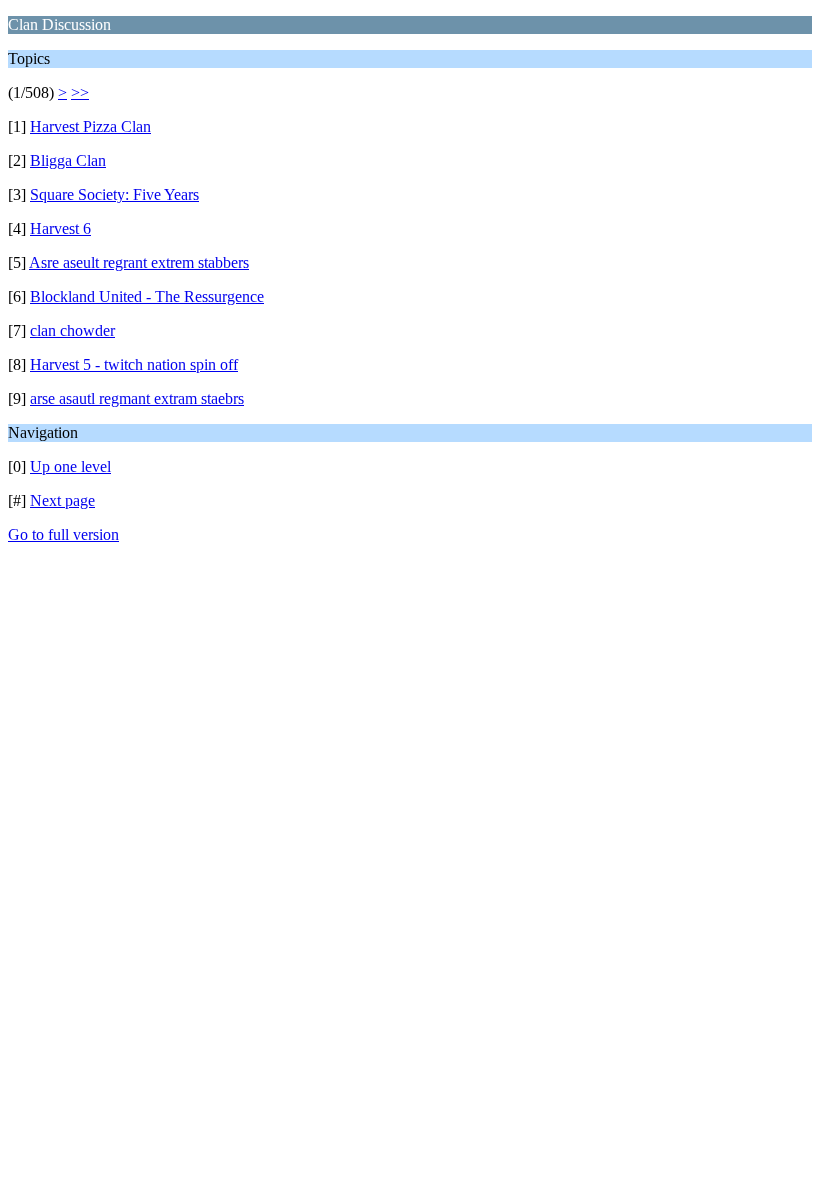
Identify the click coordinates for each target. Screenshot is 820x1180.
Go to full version (63, 534)
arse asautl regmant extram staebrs (137, 398)
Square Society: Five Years (114, 194)
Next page (62, 500)
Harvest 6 (60, 228)
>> (80, 92)
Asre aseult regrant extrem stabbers (139, 262)
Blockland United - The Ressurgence (147, 296)
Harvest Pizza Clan (90, 126)
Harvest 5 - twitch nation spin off (134, 364)
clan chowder (72, 330)
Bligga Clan (68, 160)
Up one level (70, 466)
